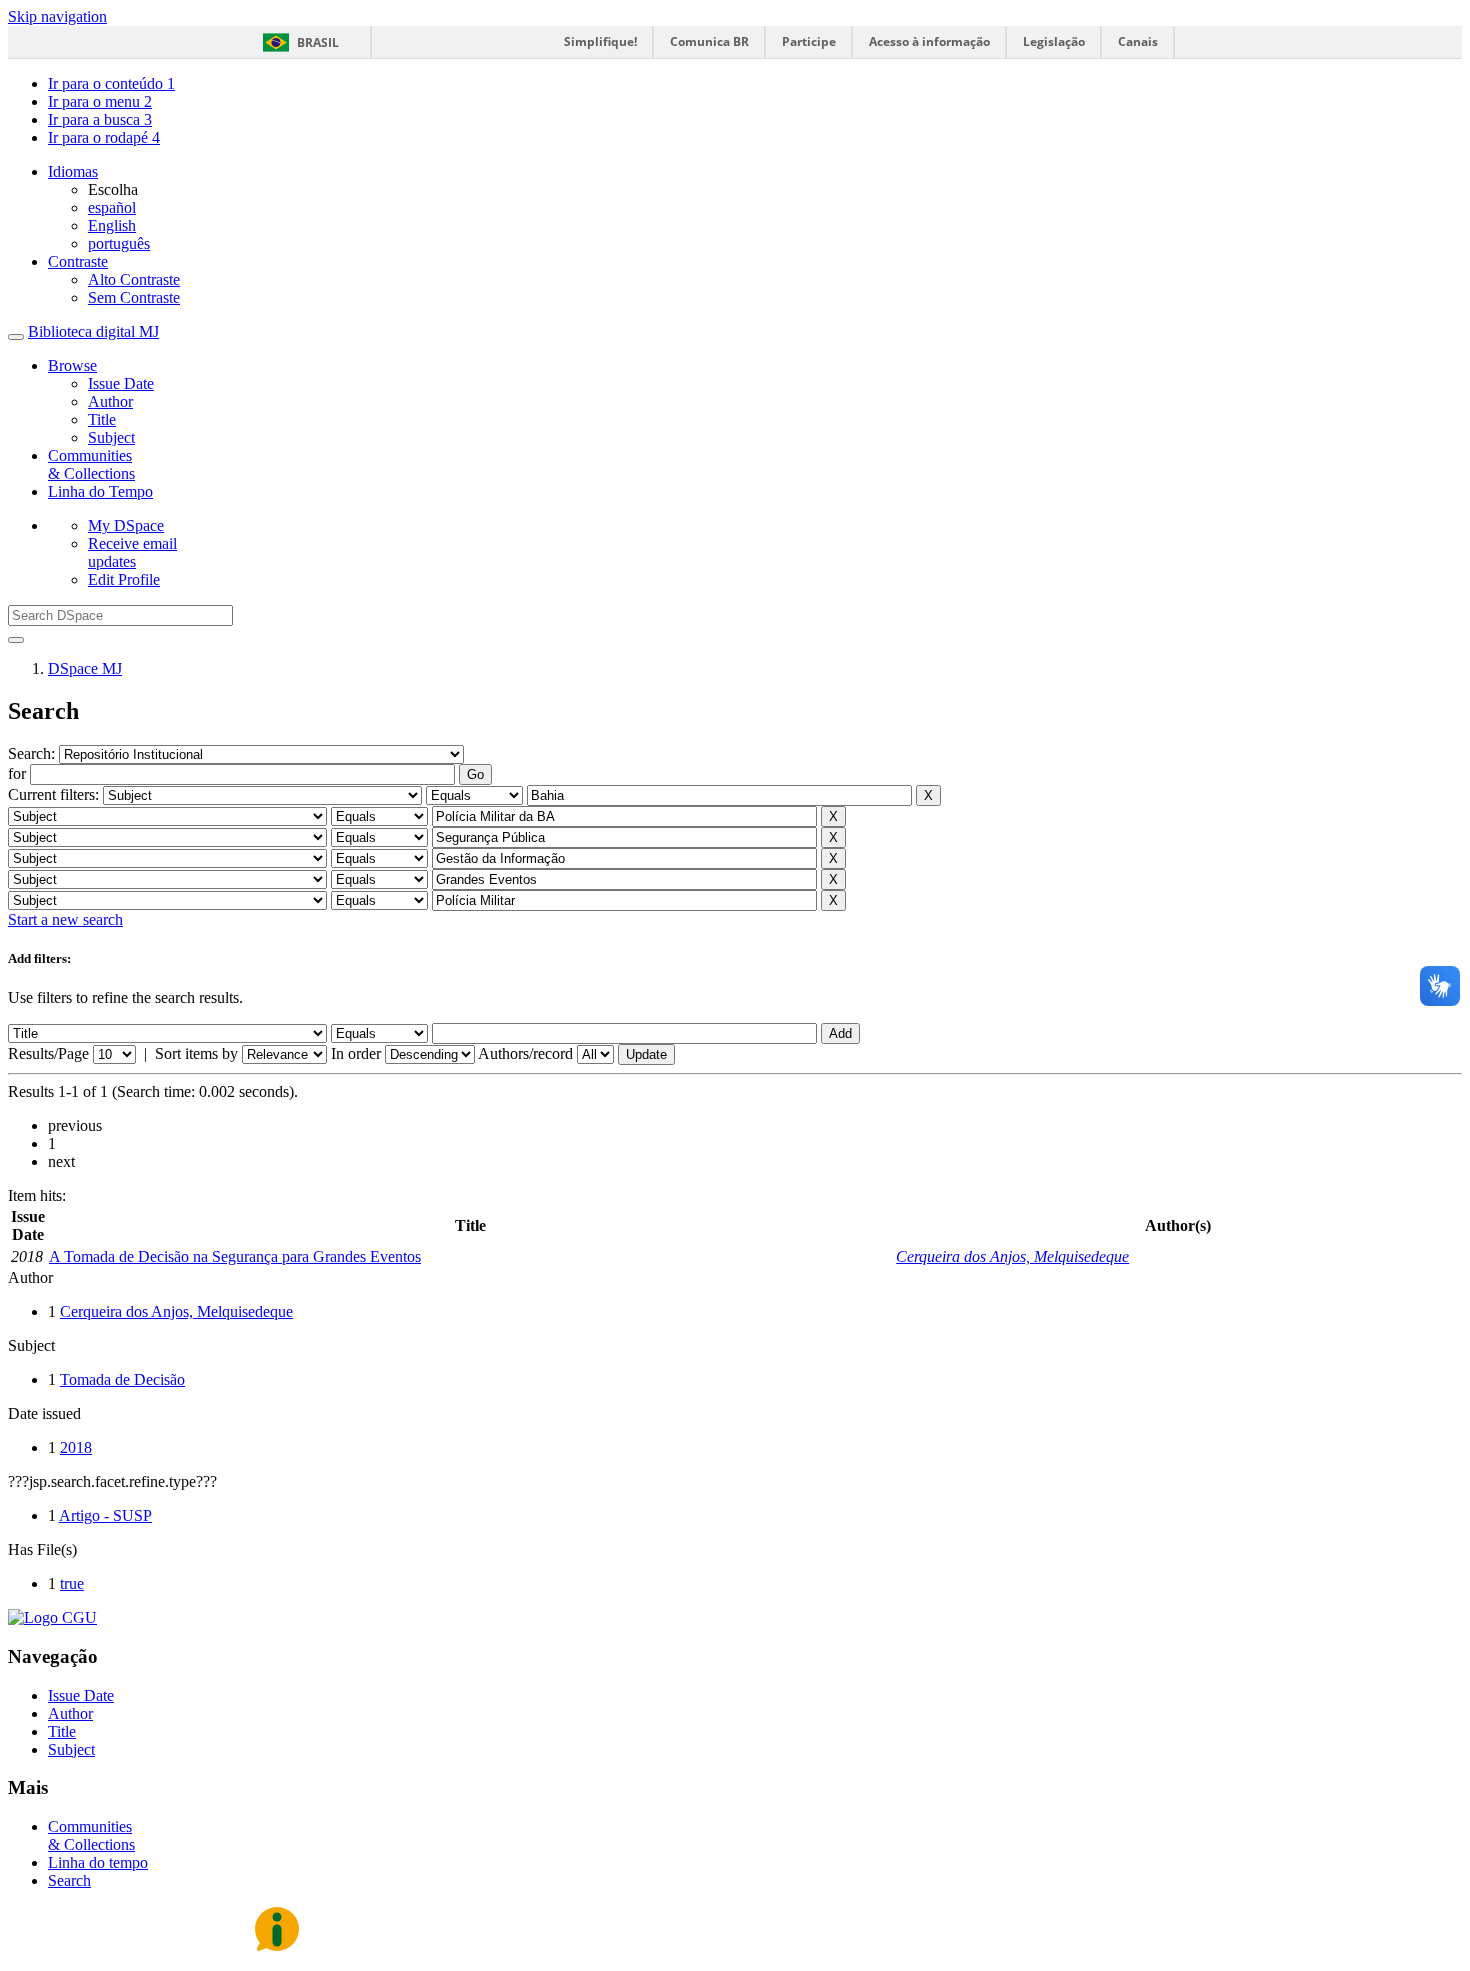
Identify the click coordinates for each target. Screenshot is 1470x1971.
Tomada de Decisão (122, 1379)
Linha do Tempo (100, 491)
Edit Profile (124, 579)
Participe (809, 41)
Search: (33, 753)
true (72, 1583)
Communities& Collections (91, 464)
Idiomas (73, 171)
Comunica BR (709, 41)
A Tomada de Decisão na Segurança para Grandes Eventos (235, 1256)
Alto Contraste (134, 279)
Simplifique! (600, 41)
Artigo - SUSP (105, 1515)
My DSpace (126, 525)
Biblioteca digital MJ (93, 331)
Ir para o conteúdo (111, 83)
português (119, 243)
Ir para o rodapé (104, 137)
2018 (76, 1447)
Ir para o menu (100, 101)
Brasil (318, 42)
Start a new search (65, 919)
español (112, 207)
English (112, 225)
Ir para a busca (100, 119)
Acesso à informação (929, 41)
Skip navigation (57, 16)
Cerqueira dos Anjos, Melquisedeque (1012, 1256)
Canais (1138, 41)
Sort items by (196, 1053)
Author (110, 401)
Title (102, 419)
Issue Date (121, 383)
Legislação (1054, 41)
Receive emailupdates (132, 552)
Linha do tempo (98, 1862)
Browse (72, 365)
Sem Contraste (134, 297)
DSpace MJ (85, 668)
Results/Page (48, 1053)
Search (69, 1880)
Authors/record (525, 1053)
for (17, 773)
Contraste (78, 261)
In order (356, 1053)
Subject (111, 437)
